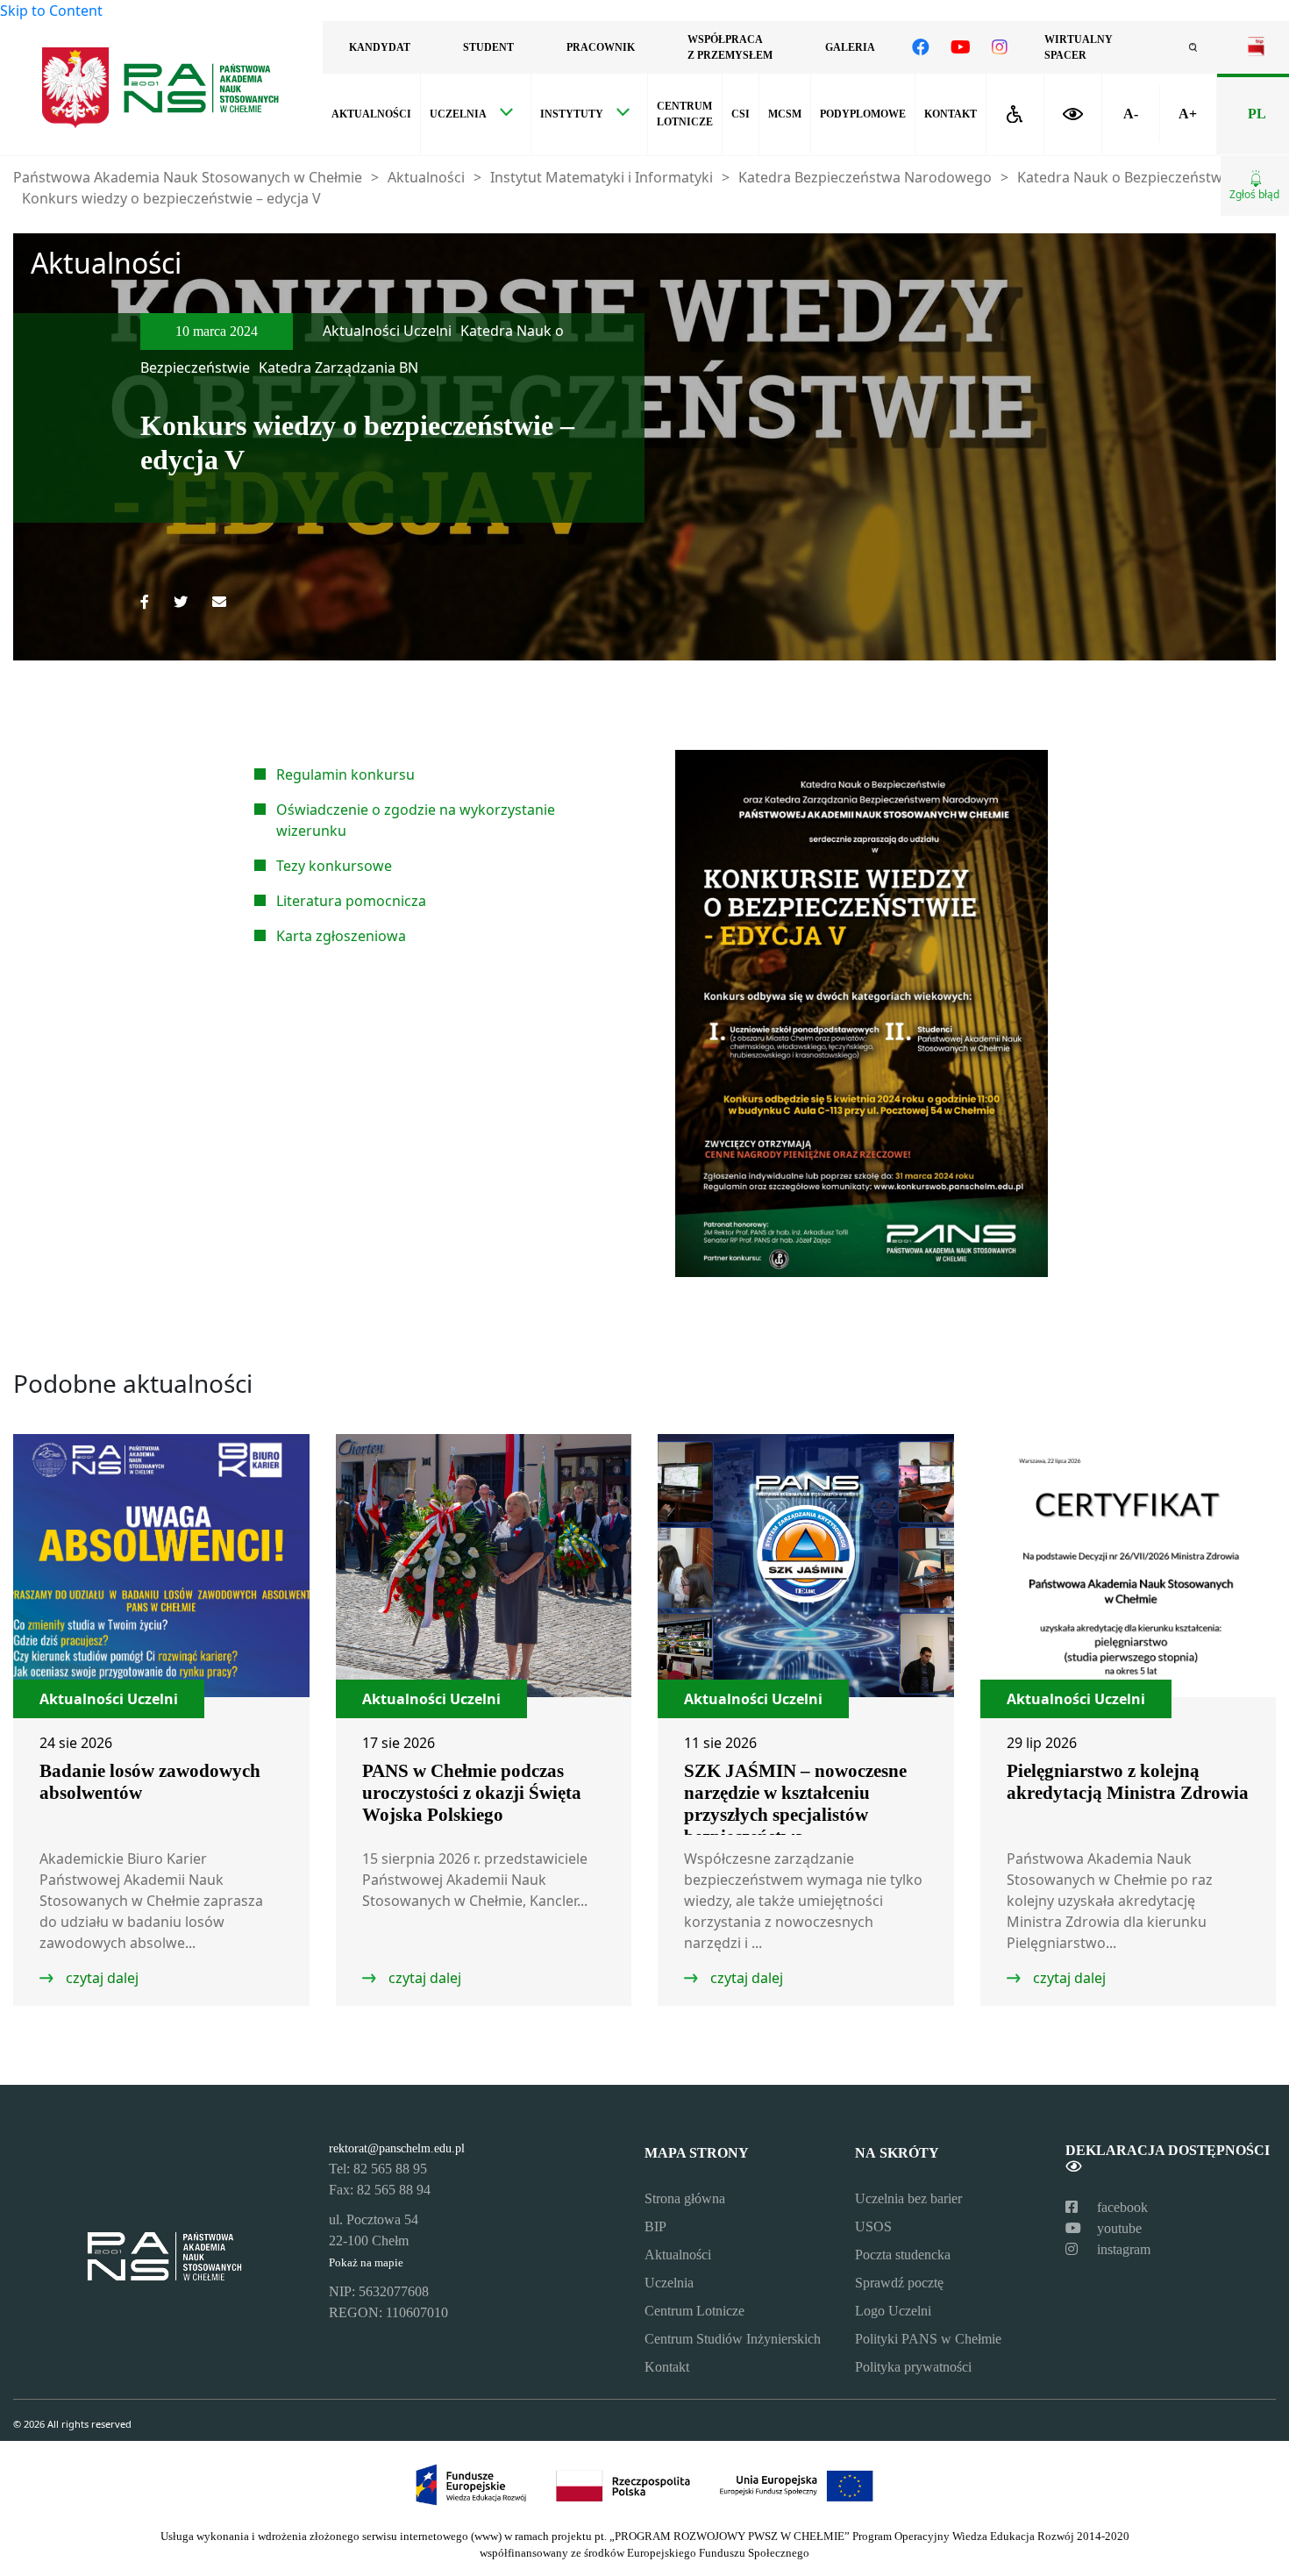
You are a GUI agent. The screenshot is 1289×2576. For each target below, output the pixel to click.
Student (488, 47)
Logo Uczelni (893, 2311)
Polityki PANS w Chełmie (928, 2339)
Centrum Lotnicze (694, 2311)
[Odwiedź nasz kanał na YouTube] (961, 47)
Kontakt (951, 114)
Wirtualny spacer (1079, 47)
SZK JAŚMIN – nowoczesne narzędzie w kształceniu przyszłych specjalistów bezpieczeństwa (795, 1804)
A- (1131, 114)
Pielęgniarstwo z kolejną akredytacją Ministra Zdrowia (1128, 1782)
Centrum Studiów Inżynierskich (733, 2339)
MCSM (785, 114)
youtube (1118, 2228)
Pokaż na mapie (366, 2263)
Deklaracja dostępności (1168, 2150)
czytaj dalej (100, 1978)
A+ (1188, 114)
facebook (1121, 2207)
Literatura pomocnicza (351, 901)
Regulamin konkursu (345, 774)
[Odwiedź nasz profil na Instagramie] (1000, 47)
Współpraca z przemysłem (730, 47)
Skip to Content (51, 11)
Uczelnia (458, 114)
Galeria (850, 47)
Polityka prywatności (913, 2367)
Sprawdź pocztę (899, 2283)
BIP (655, 2226)
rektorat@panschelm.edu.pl (397, 2148)
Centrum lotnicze (685, 114)
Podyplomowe (863, 114)
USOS (873, 2226)
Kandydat (380, 47)
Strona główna (685, 2198)
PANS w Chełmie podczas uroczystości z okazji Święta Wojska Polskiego (472, 1793)
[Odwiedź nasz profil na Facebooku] (921, 47)
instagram (1122, 2249)
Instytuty (572, 114)
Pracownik (601, 47)
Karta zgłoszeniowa (341, 936)
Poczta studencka (903, 2255)
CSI (741, 114)
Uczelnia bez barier (908, 2198)
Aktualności (371, 114)
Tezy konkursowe (334, 866)
